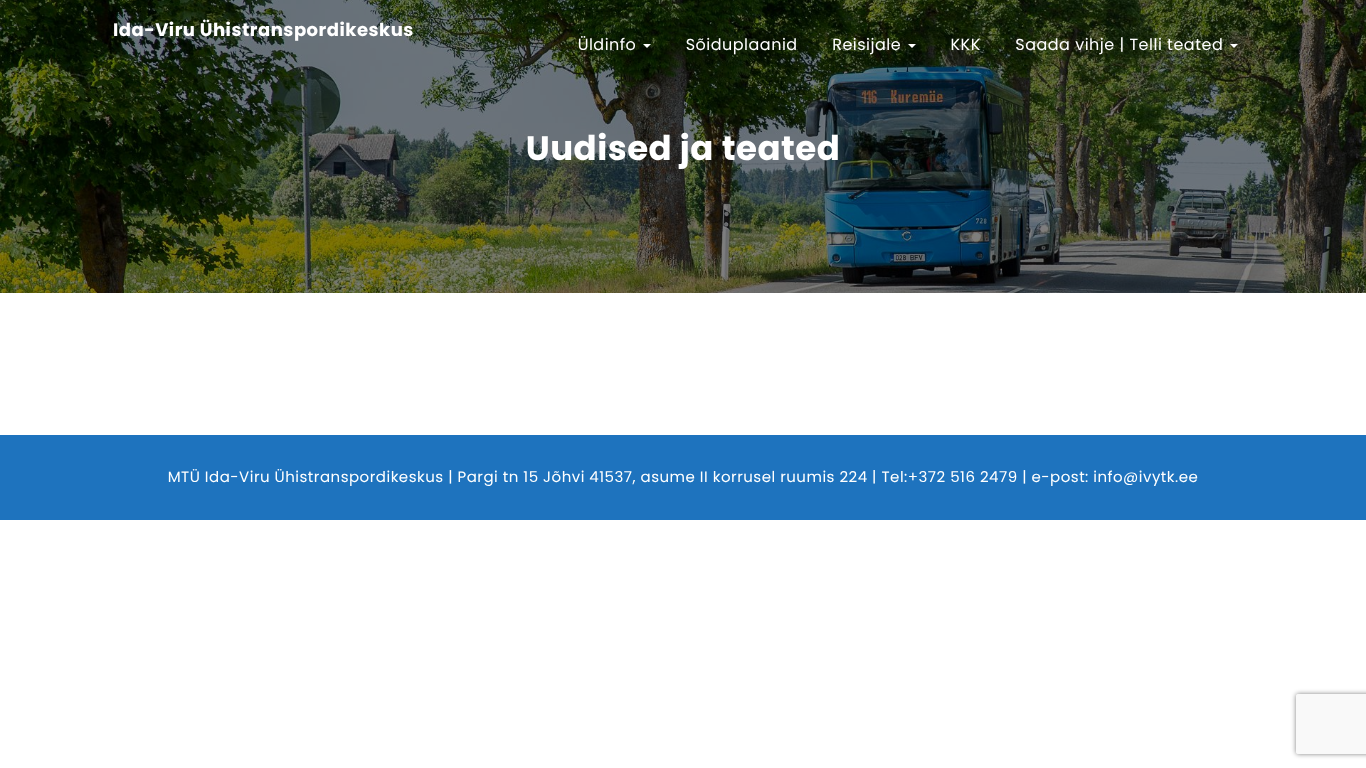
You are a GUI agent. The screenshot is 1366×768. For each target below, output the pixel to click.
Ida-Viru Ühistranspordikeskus (263, 31)
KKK (966, 44)
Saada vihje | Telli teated (1121, 44)
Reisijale (869, 44)
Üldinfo (610, 44)
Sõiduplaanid (742, 44)
